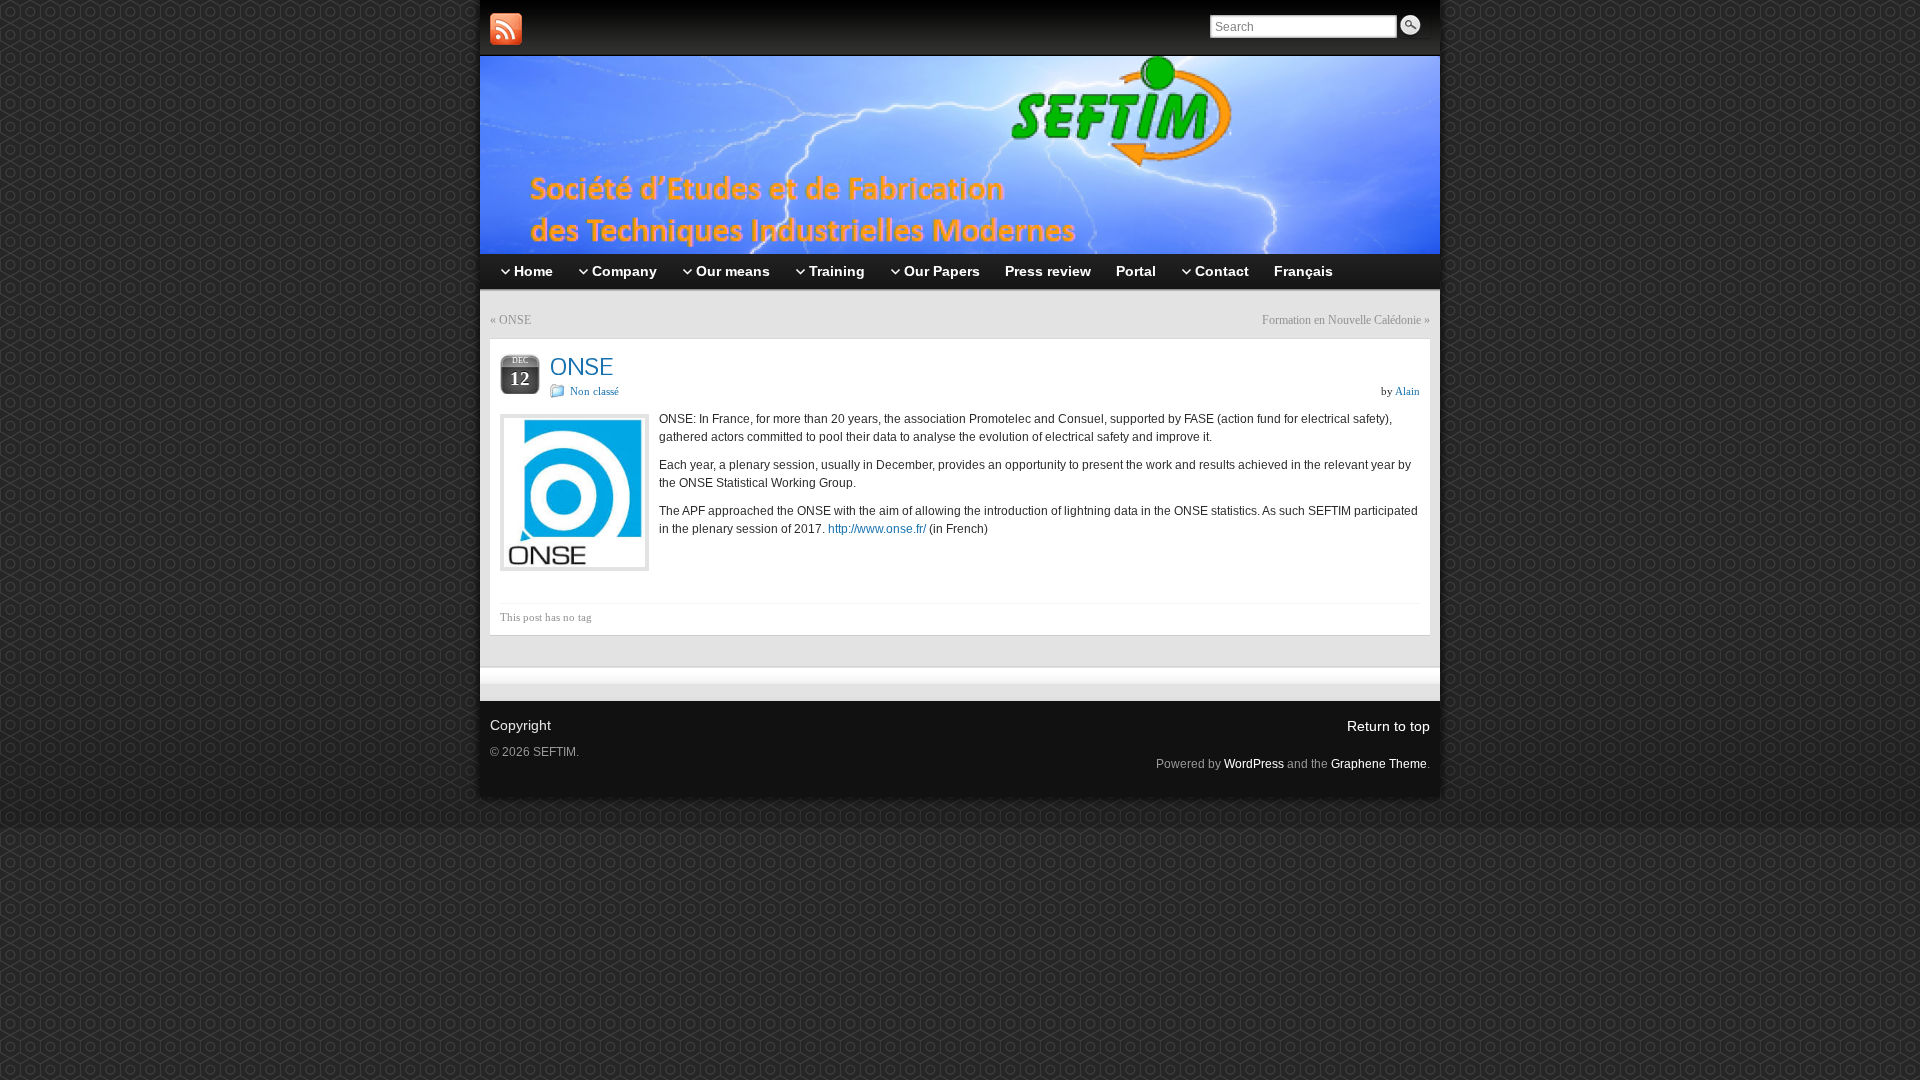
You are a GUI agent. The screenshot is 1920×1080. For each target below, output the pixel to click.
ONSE (515, 320)
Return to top (1388, 726)
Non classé (594, 391)
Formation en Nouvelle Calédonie (1341, 320)
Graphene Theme (1379, 764)
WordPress (1254, 764)
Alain (1407, 391)
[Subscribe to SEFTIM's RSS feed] (506, 29)
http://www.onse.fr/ (877, 529)
